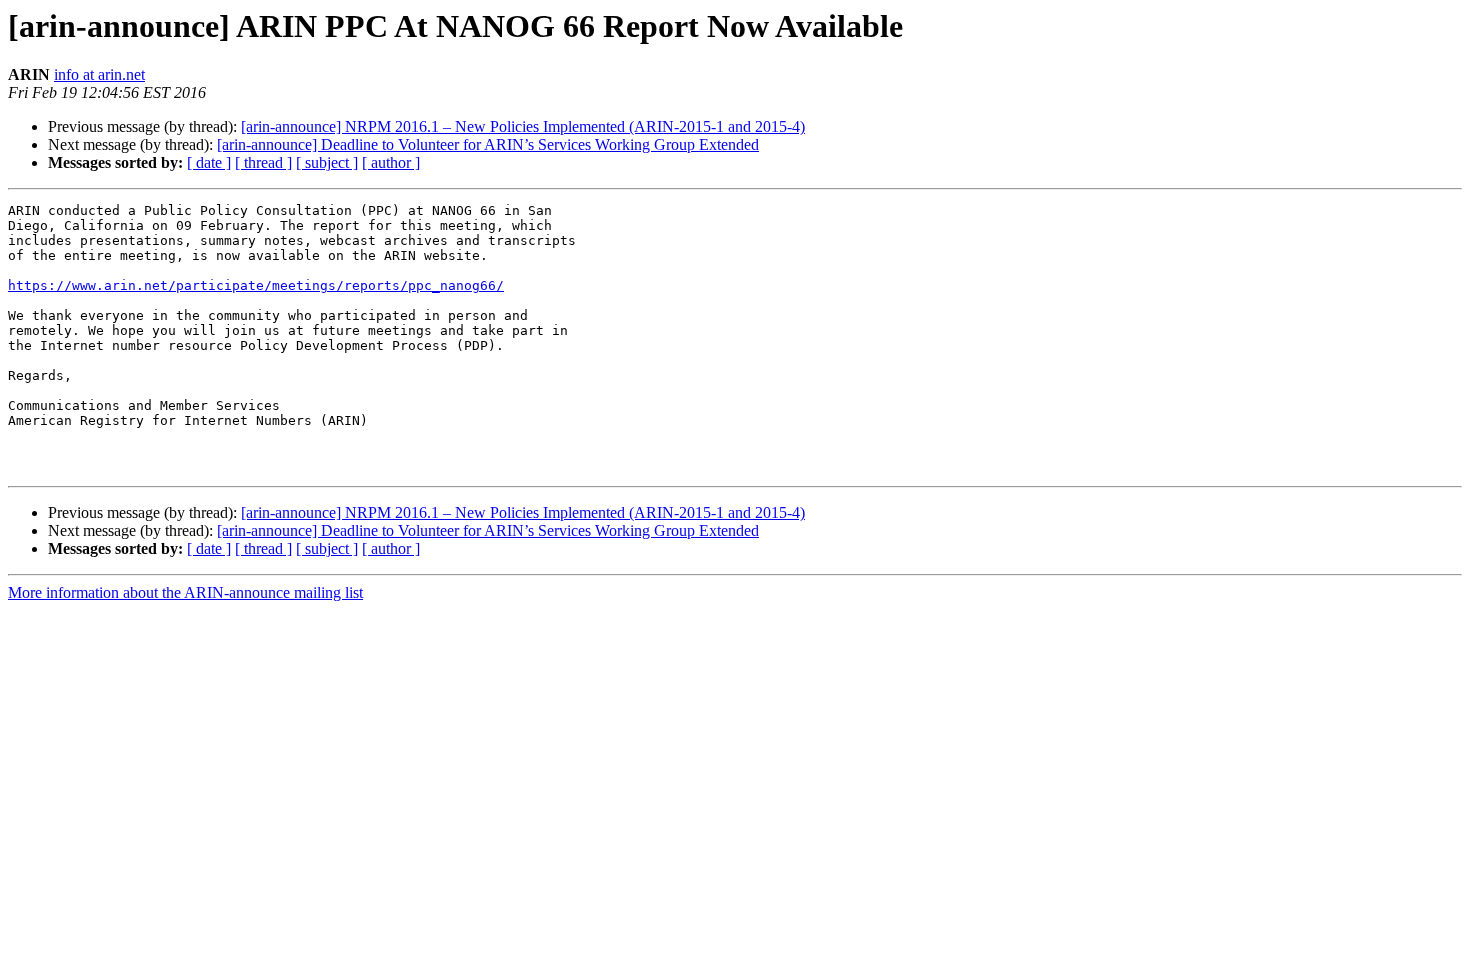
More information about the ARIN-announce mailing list (185, 592)
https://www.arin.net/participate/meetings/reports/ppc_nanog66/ (256, 285)
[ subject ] (327, 162)
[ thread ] (263, 162)
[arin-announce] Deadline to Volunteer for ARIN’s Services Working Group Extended (488, 144)
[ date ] (209, 162)
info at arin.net (99, 74)
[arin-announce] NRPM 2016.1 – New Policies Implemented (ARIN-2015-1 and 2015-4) (523, 126)
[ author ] (391, 162)
